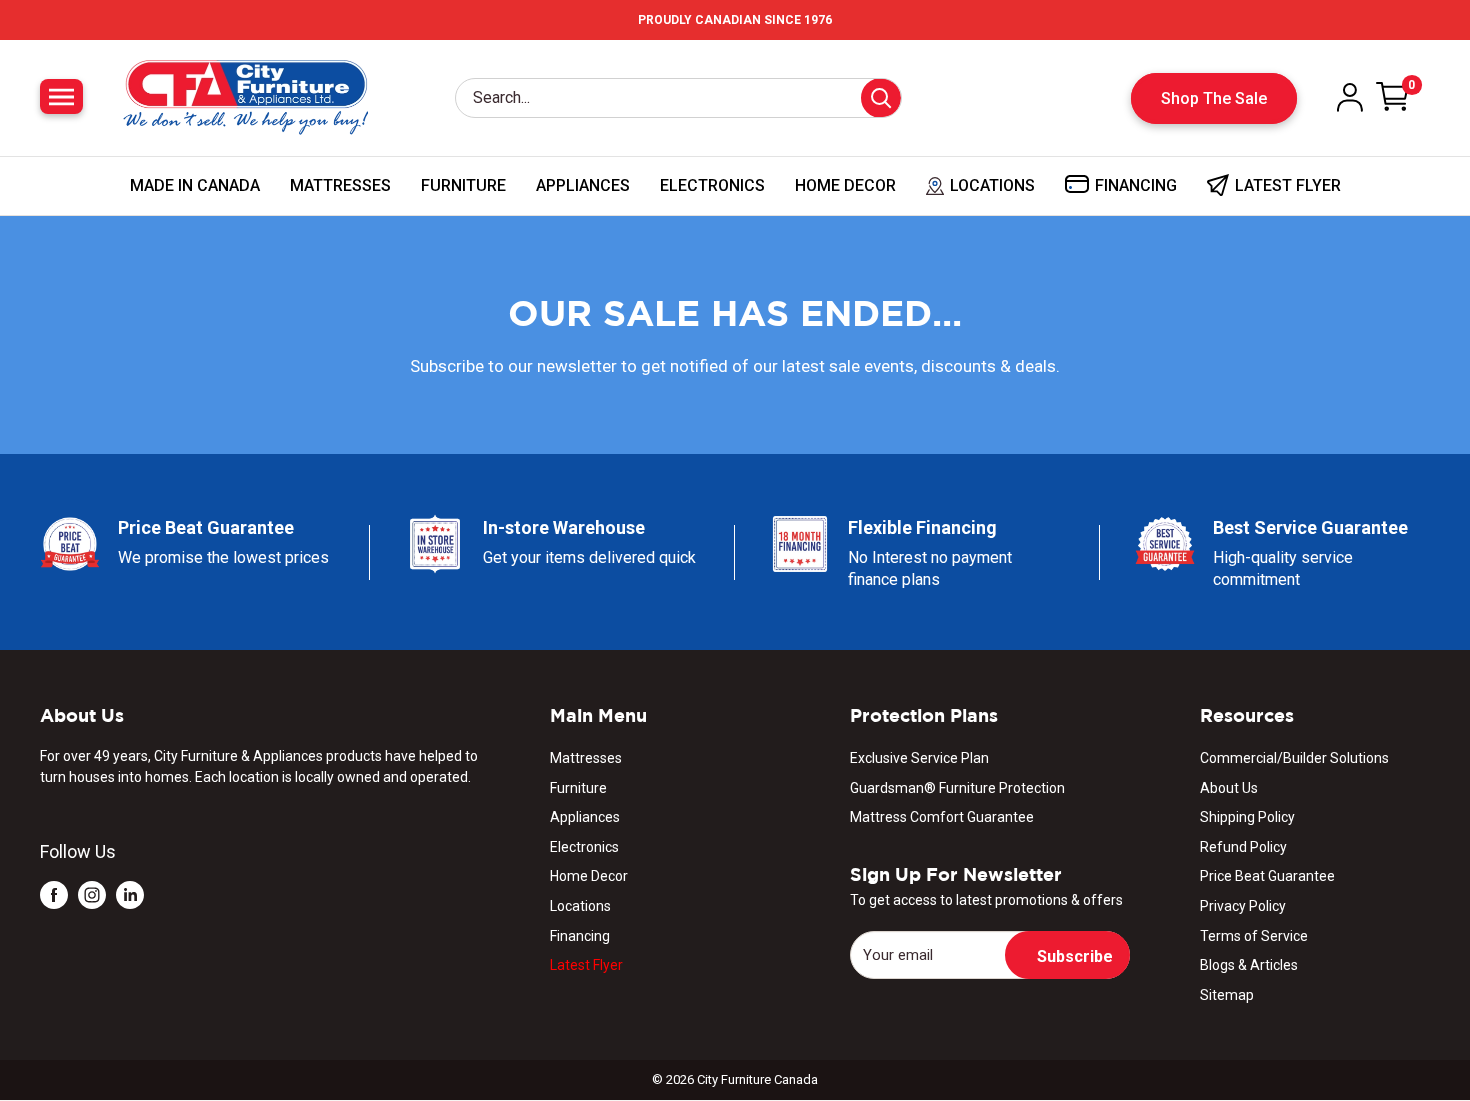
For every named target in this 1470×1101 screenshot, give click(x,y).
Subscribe (1075, 956)
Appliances (583, 185)
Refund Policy (1243, 847)
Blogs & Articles (1249, 965)
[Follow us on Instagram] (92, 893)
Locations (580, 906)
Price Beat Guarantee (1267, 876)
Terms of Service (1254, 936)
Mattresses (340, 185)
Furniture (463, 185)
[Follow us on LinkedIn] (130, 893)
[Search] (881, 98)
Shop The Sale (1214, 98)
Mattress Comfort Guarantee (942, 817)
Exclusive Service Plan (919, 758)
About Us (1229, 788)
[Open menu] (61, 96)
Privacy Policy (1243, 906)
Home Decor (845, 185)
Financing (580, 936)
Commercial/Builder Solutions (1294, 758)
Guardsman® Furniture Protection (957, 788)
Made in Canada (195, 185)
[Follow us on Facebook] (54, 893)
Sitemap (1227, 995)
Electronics (712, 185)
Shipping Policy (1247, 817)
